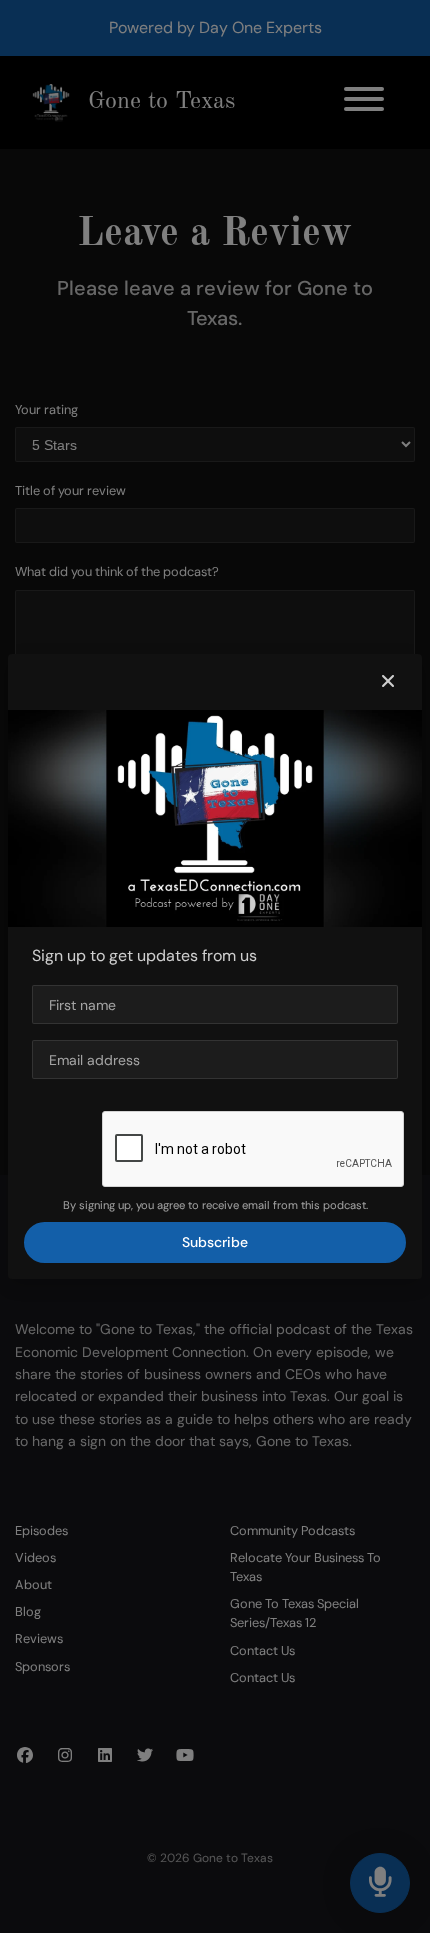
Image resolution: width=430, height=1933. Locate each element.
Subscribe (215, 1242)
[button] (388, 682)
